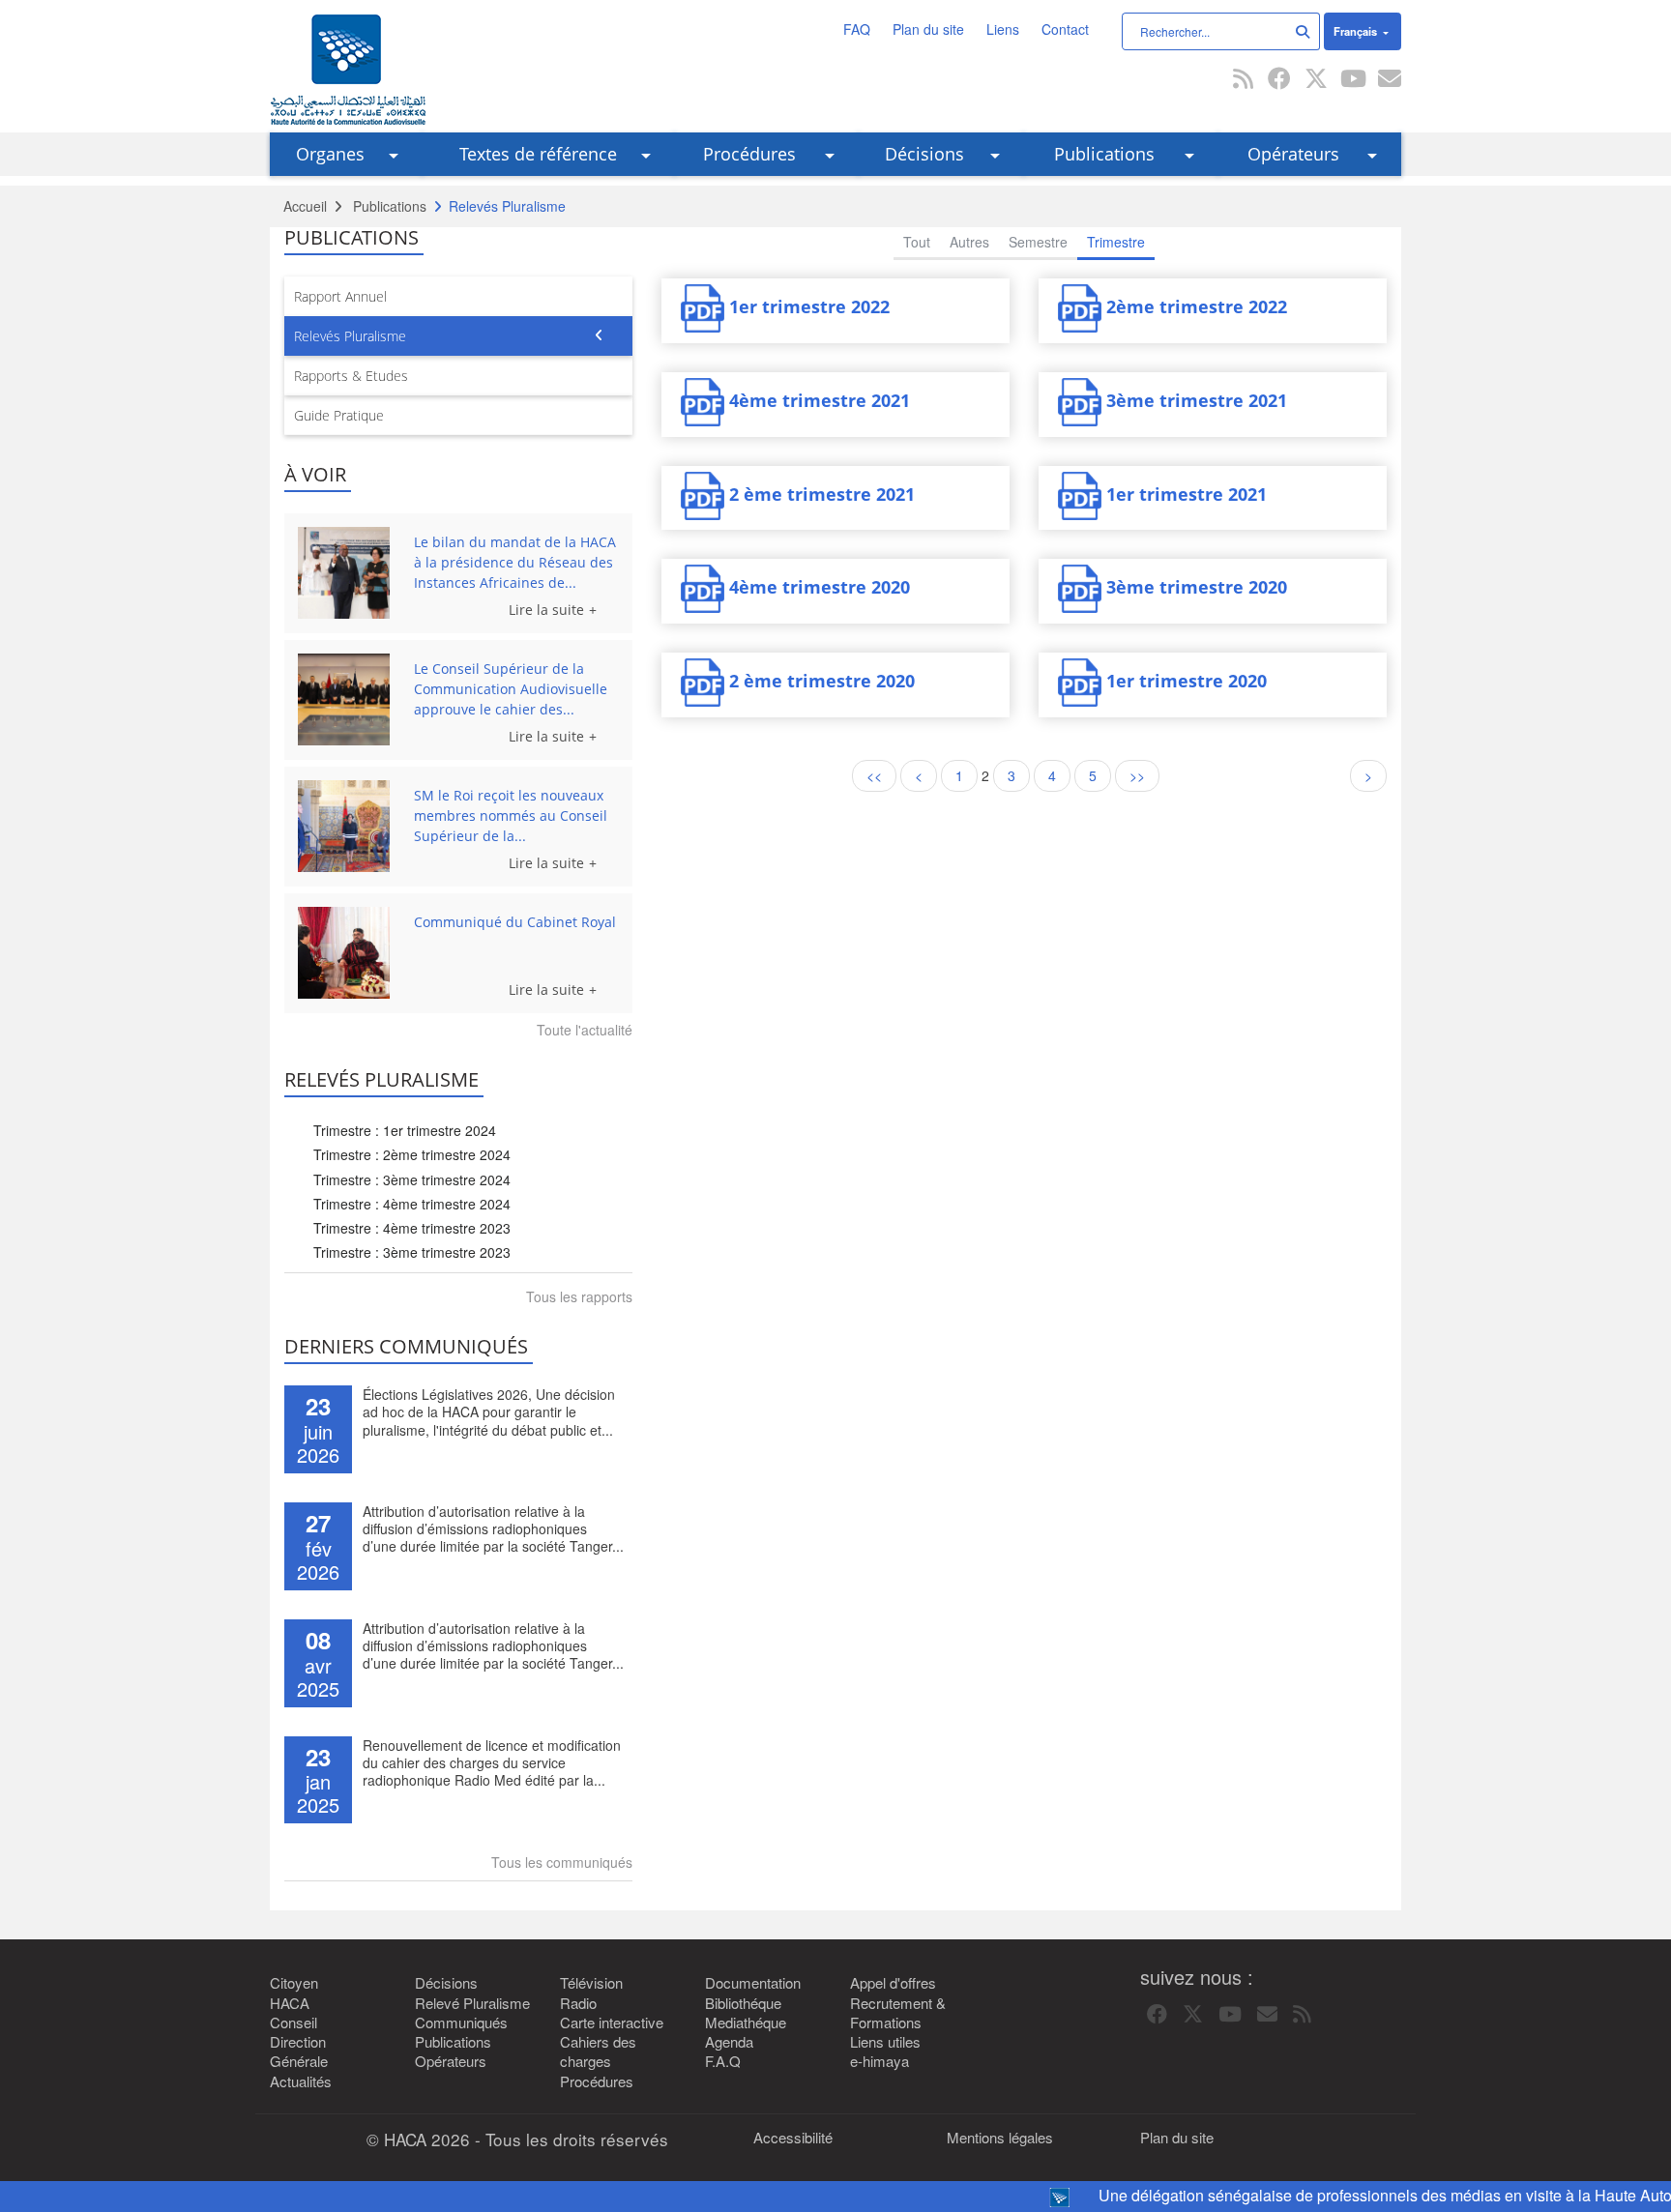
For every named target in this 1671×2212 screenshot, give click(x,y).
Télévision (591, 1983)
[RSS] (1243, 80)
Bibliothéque (743, 2003)
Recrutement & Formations (898, 2013)
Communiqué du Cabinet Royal (515, 922)
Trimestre (1116, 242)
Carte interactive (612, 2023)
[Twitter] (1316, 80)
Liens (1003, 29)
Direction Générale (299, 2052)
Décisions (924, 154)
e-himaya (879, 2061)
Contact (1065, 29)
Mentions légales (1000, 2138)
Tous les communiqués (562, 1862)
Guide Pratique (339, 415)
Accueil (305, 206)
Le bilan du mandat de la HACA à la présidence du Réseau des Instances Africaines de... (515, 562)
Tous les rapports (579, 1296)
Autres (969, 242)
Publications (1104, 154)
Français (1357, 31)
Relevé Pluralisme (472, 2003)
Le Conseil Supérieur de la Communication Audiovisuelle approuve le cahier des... (511, 689)
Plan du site (928, 29)
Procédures (749, 154)
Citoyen (294, 1983)
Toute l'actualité (585, 1030)
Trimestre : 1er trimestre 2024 (405, 1130)
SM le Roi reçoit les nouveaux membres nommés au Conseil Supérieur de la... (511, 815)
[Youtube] (1353, 80)
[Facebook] (1279, 80)
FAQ (857, 29)
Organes (330, 154)
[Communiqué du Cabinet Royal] (349, 953)
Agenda (729, 2042)
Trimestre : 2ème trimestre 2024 (412, 1154)
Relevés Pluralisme (350, 336)
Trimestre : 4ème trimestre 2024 (412, 1204)
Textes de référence (538, 154)
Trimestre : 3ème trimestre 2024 (412, 1179)
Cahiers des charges (598, 2052)
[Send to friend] (1390, 80)
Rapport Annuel (340, 296)
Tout (917, 242)
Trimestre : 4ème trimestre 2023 (412, 1228)
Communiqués (461, 2023)
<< (874, 775)
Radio (578, 2003)
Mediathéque (746, 2023)
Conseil (293, 2023)
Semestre (1038, 242)
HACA (290, 2003)
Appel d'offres (893, 1983)
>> (1137, 775)
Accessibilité (793, 2138)
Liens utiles (885, 2042)
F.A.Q (723, 2061)
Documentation (753, 1983)
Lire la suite (546, 610)
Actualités (301, 2081)
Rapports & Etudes (351, 376)
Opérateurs (1293, 154)
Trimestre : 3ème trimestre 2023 (412, 1252)
